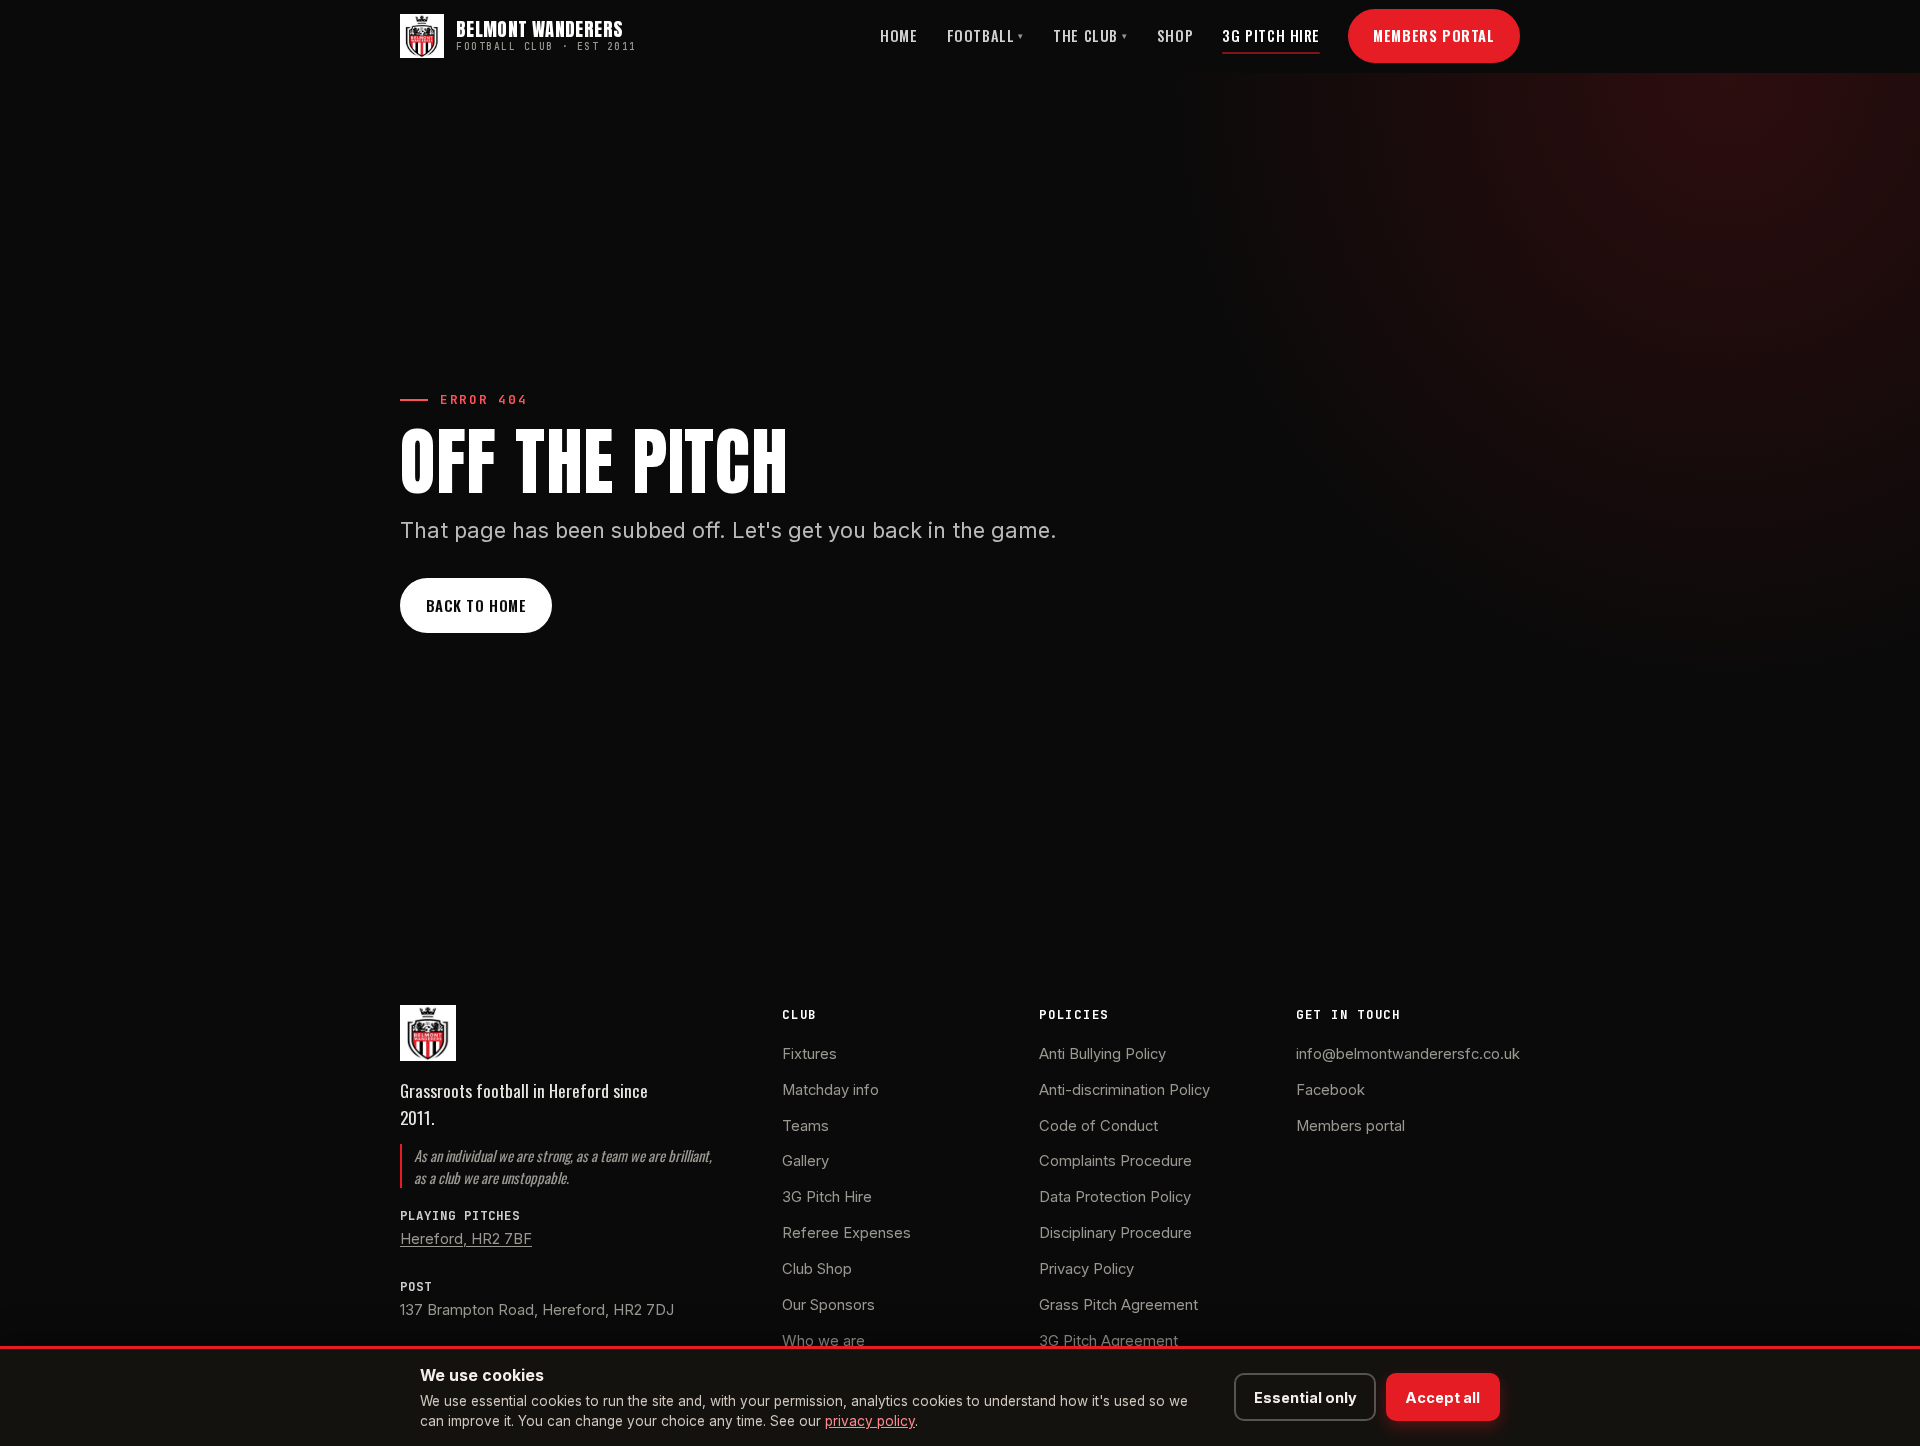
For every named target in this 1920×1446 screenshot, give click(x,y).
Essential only (1305, 1397)
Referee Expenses (846, 1233)
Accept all (1442, 1397)
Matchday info (830, 1090)
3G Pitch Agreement (1108, 1341)
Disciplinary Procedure (1115, 1233)
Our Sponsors (828, 1305)
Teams (805, 1126)
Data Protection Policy (1115, 1197)
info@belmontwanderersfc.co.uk (1408, 1054)
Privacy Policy (1086, 1269)
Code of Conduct (1098, 1126)
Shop (1175, 35)
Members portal (1350, 1126)
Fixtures (809, 1054)
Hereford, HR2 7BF (466, 1239)
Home (898, 35)
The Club (1090, 35)
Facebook (1330, 1090)
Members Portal (1433, 35)
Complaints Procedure (1115, 1161)
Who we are (823, 1341)
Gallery (805, 1161)
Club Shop (817, 1269)
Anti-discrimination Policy (1124, 1090)
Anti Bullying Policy (1102, 1054)
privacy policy (870, 1421)
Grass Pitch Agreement (1118, 1305)
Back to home (476, 605)
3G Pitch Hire (1271, 35)
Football (985, 35)
